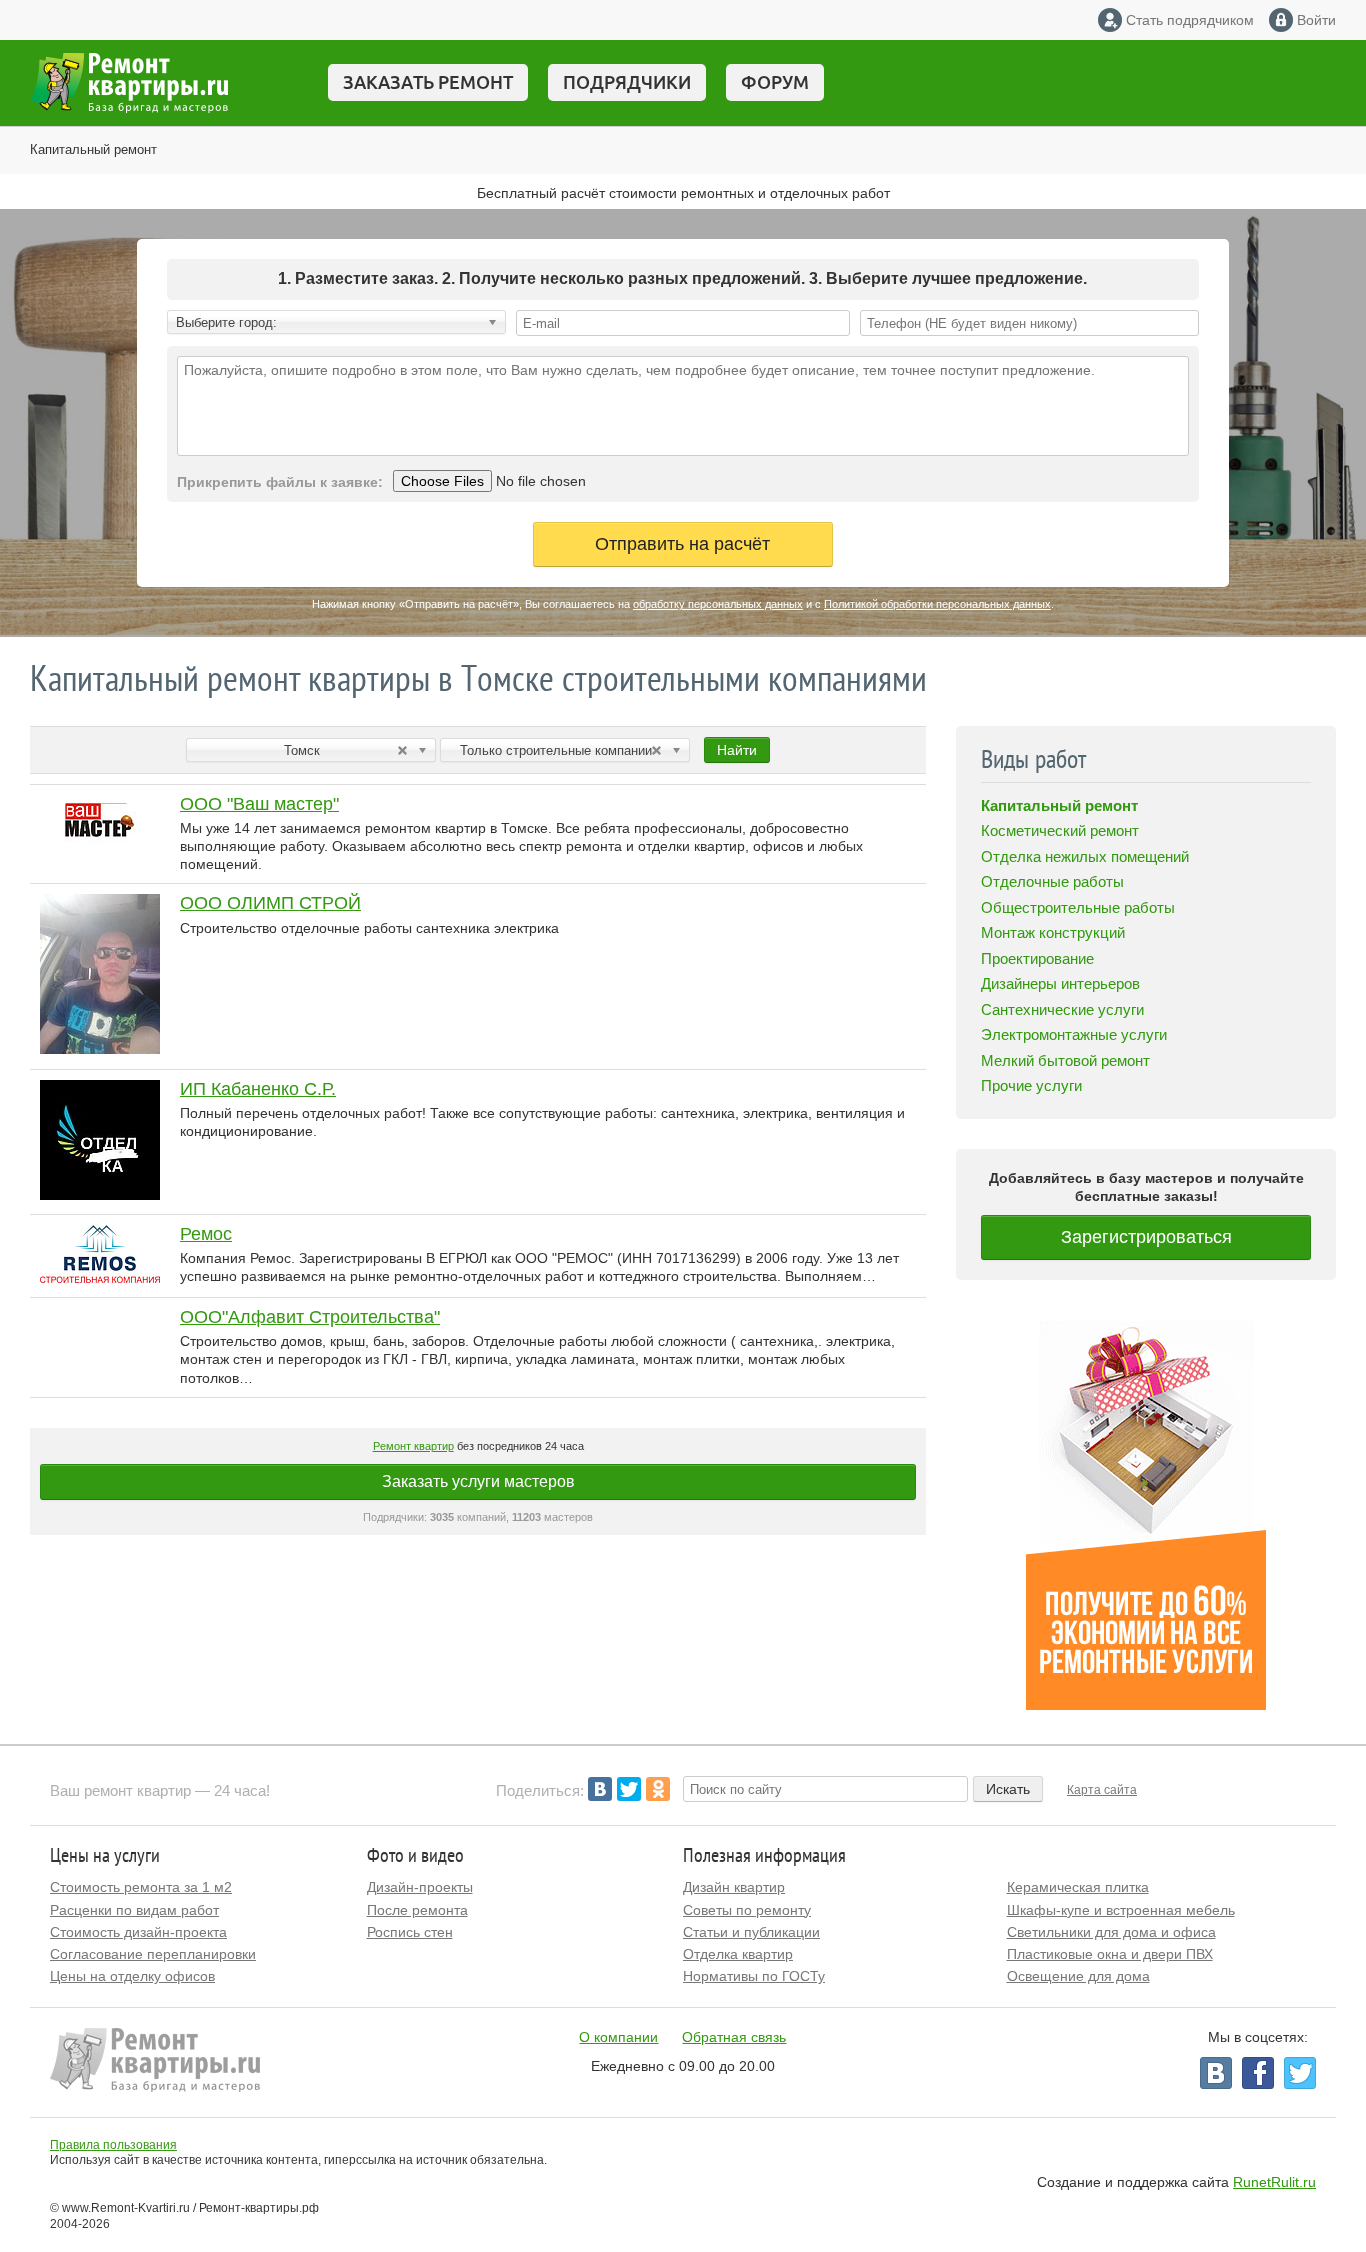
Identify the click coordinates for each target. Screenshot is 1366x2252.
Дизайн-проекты (420, 1887)
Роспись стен (410, 1932)
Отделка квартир (738, 1954)
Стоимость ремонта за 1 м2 (141, 1887)
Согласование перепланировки (153, 1954)
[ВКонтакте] (600, 1789)
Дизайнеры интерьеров (1060, 983)
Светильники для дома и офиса (1111, 1932)
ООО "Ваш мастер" (259, 804)
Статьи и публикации (751, 1932)
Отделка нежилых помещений (1085, 856)
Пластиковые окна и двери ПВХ (1110, 1954)
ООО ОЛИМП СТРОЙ (270, 903)
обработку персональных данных (718, 604)
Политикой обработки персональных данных (937, 604)
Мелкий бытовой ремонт (1065, 1060)
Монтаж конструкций (1053, 932)
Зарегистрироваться (1146, 1237)
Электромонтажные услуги (1074, 1034)
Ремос (206, 1234)
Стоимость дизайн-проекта (138, 1932)
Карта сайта (1102, 1790)
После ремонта (417, 1910)
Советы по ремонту (747, 1910)
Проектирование (1037, 958)
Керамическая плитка (1078, 1887)
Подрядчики (627, 82)
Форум (775, 82)
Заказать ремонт (428, 82)
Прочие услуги (1031, 1085)
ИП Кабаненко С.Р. (258, 1089)
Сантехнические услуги (1062, 1009)
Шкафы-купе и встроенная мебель (1121, 1910)
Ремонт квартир (413, 1446)
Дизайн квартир (734, 1887)
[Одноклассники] (658, 1789)
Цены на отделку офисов (132, 1976)
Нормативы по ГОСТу (754, 1976)
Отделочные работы (1052, 881)
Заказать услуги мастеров (478, 1481)
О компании (618, 2037)
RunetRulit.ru (1274, 2182)
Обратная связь (734, 2037)
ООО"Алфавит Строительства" (310, 1317)
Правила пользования (113, 2145)
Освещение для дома (1078, 1976)
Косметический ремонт (1060, 830)
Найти (737, 750)
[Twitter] (629, 1789)
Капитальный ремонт (93, 149)
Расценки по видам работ (134, 1910)
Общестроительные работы (1078, 907)
